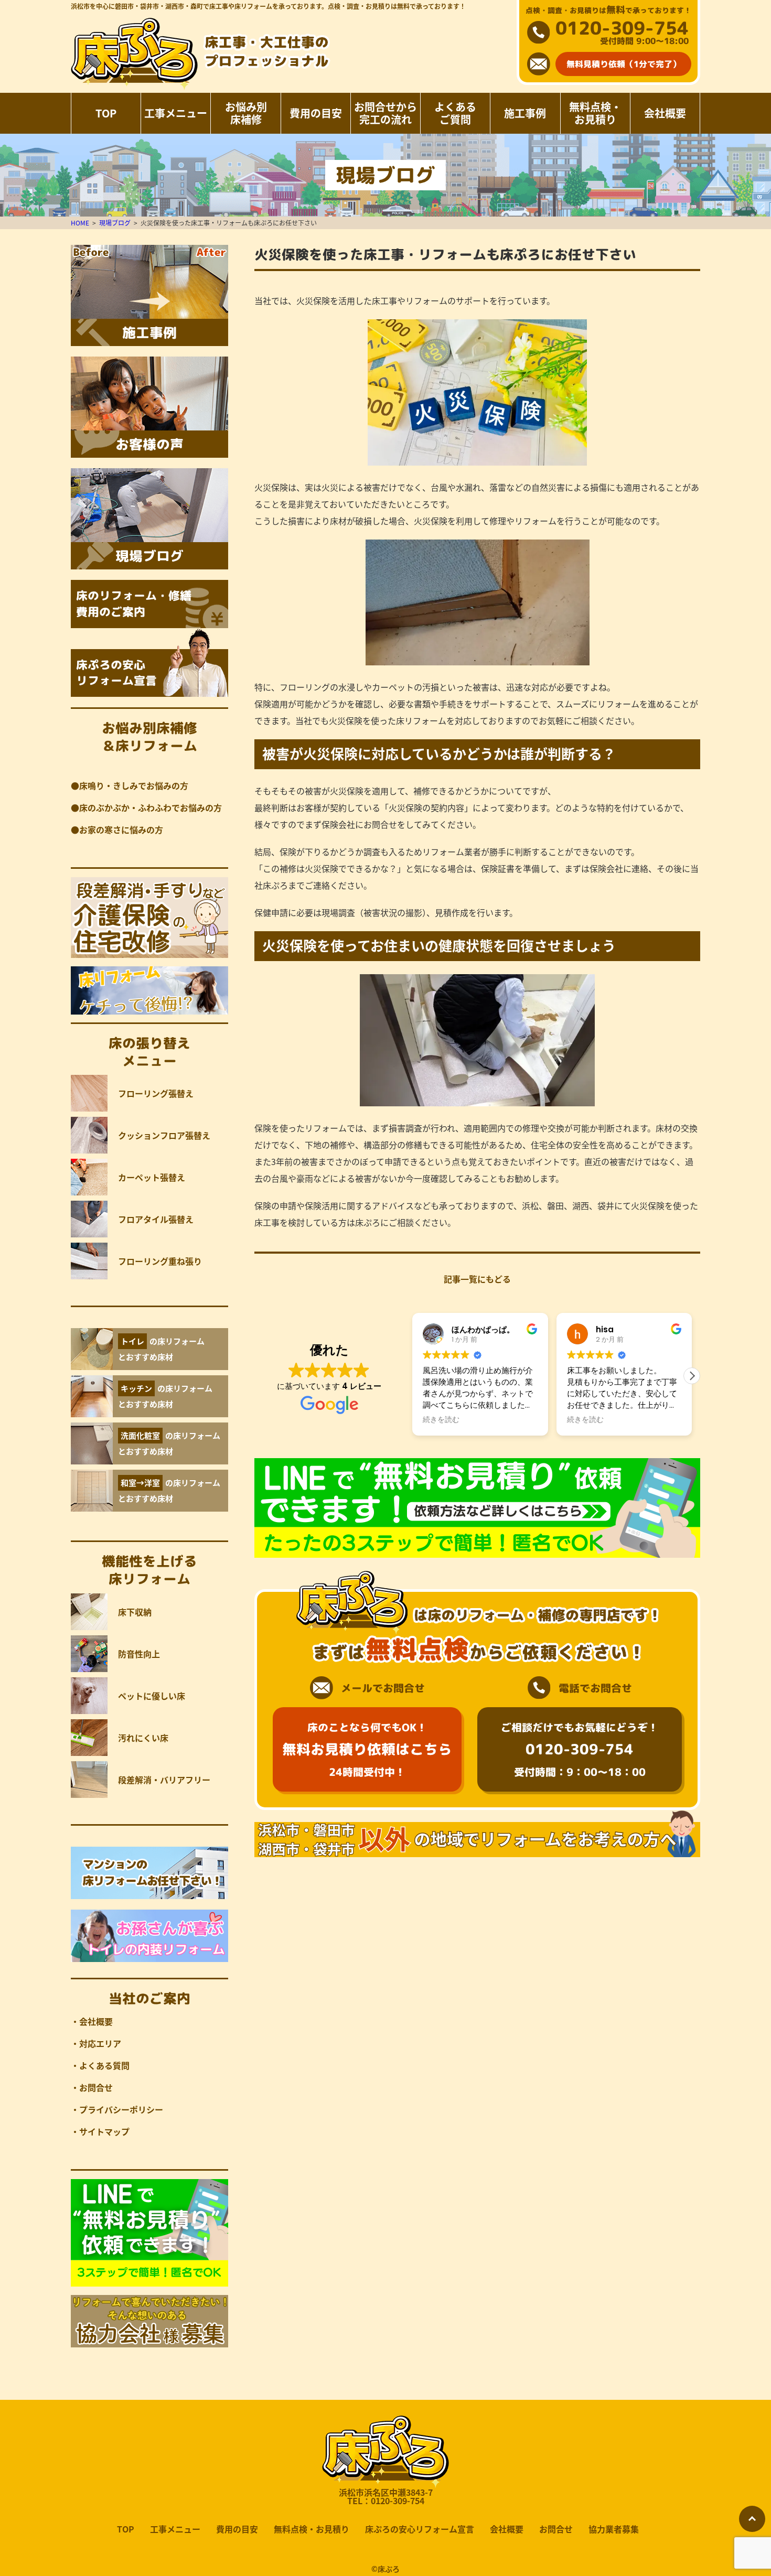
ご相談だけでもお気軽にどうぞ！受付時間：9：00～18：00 (580, 1749)
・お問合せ (92, 2087)
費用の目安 (316, 113)
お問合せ (556, 2529)
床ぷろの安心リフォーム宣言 (420, 2529)
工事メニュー (176, 113)
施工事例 (525, 113)
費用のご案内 (134, 603)
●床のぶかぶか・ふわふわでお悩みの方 (146, 807)
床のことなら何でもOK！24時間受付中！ (367, 1749)
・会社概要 (92, 2021)
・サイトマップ (100, 2131)
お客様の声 (149, 444)
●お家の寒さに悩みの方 (117, 829)
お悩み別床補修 (246, 113)
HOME (80, 223)
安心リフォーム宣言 (116, 673)
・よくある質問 (100, 2065)
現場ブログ (115, 223)
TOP (106, 113)
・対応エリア (96, 2043)
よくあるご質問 (455, 113)
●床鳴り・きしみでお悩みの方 (130, 785)
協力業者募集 (614, 2529)
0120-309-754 (622, 28)
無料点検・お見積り (595, 113)
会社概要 (665, 113)
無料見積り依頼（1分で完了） (624, 64)
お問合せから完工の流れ (385, 113)
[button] (692, 1376)
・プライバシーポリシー (117, 2109)
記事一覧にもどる (477, 1279)
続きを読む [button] (441, 1420)
